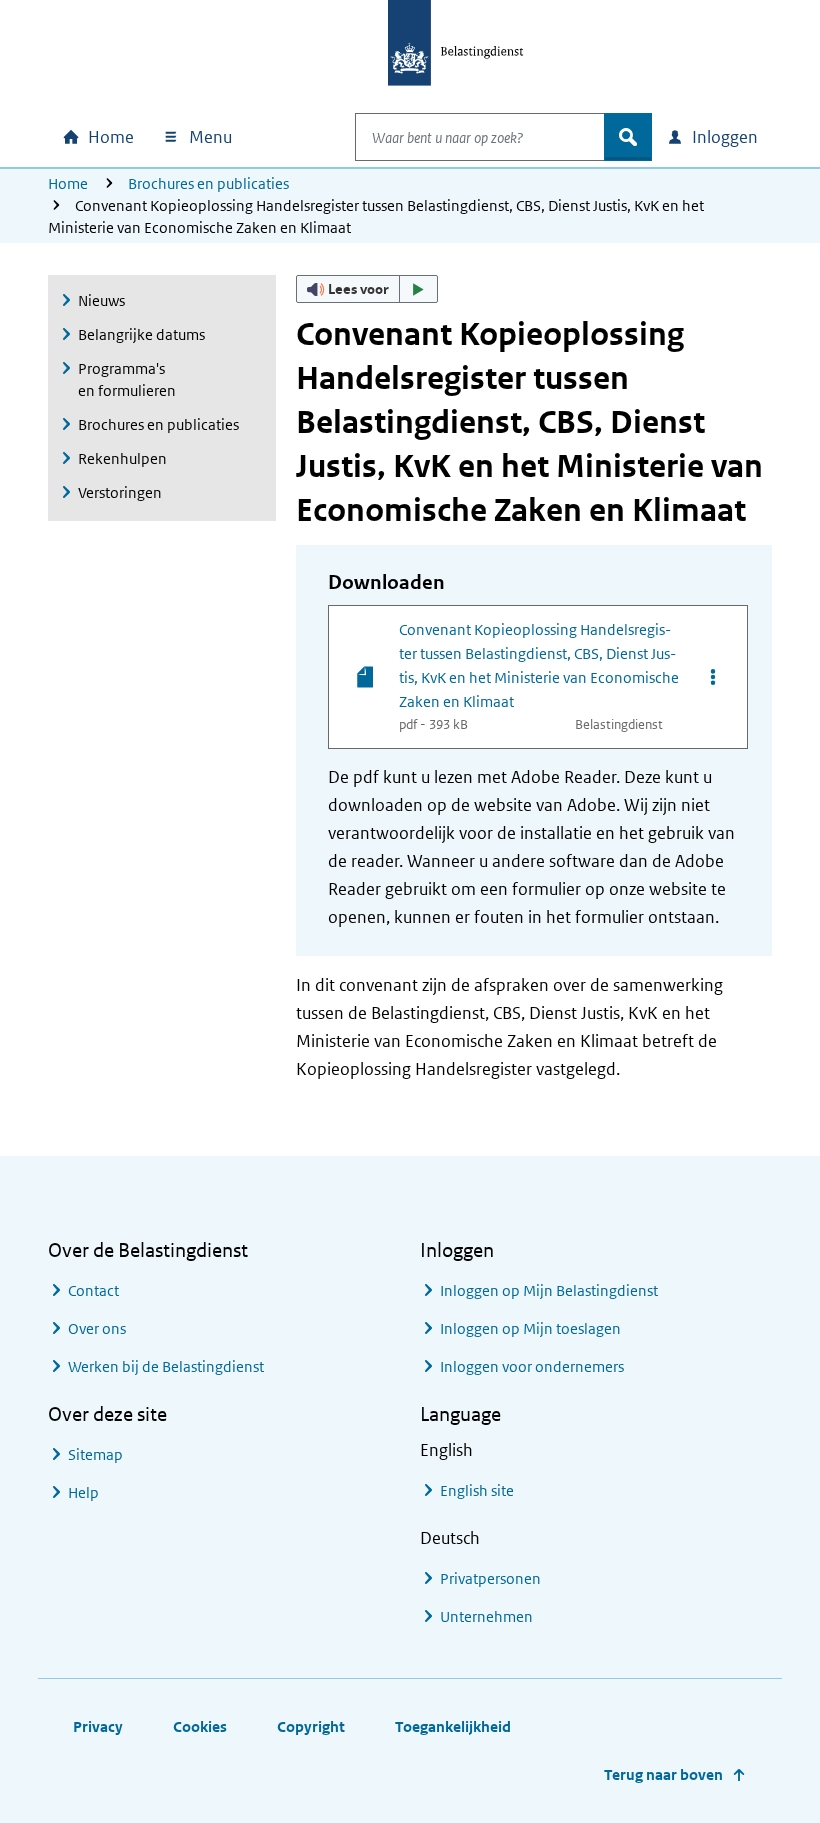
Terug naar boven (663, 1774)
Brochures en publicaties (208, 183)
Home (68, 183)
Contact (93, 1290)
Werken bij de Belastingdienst (166, 1366)
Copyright (311, 1726)
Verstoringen (120, 492)
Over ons (97, 1328)
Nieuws (101, 300)
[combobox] (480, 137)
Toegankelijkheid (453, 1726)
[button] (367, 289)
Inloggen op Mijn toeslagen (530, 1328)
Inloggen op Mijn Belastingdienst (549, 1290)
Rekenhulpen (122, 458)
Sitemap (95, 1454)
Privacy (98, 1726)
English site (477, 1490)
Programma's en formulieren (127, 379)
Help (83, 1492)
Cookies (200, 1726)
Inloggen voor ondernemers (532, 1366)
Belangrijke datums (141, 334)
